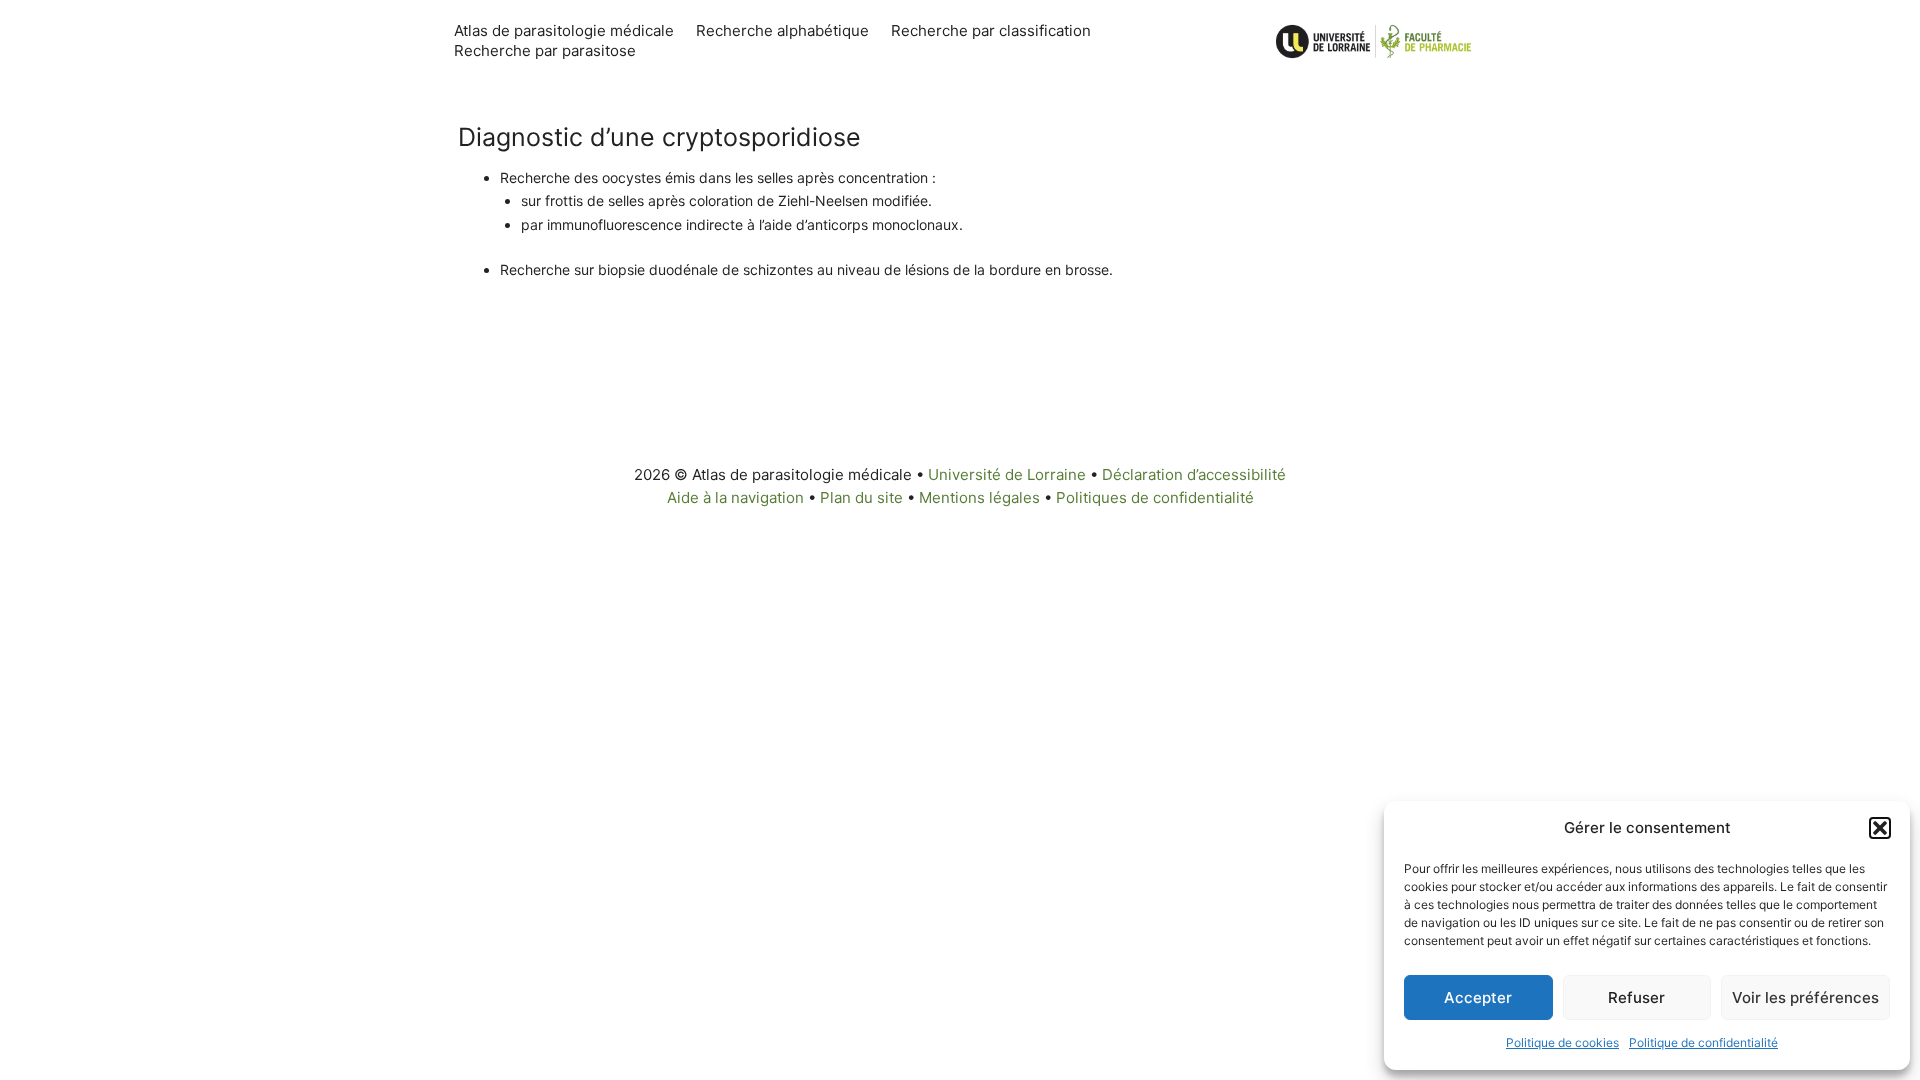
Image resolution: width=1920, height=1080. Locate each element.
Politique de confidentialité (1703, 1042)
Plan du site (861, 497)
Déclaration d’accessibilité (1194, 474)
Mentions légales (979, 497)
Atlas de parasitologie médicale (564, 30)
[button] (1880, 828)
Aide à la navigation (735, 497)
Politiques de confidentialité (1155, 497)
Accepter (1478, 997)
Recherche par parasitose (545, 50)
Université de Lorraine (1007, 474)
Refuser (1636, 997)
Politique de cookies (1562, 1042)
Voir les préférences (1805, 997)
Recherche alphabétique (782, 30)
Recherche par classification (991, 30)
